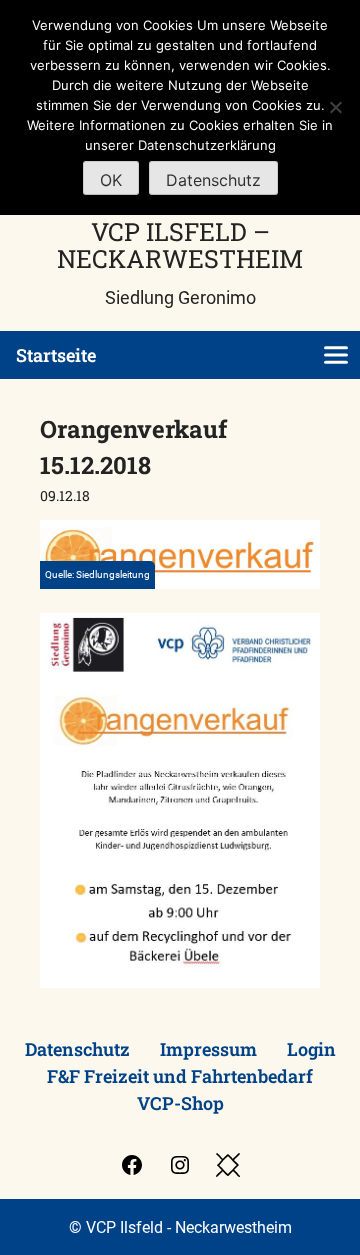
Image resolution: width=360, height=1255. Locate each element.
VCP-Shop (180, 1103)
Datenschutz (77, 1049)
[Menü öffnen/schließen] (336, 355)
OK (111, 180)
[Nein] (335, 107)
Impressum (208, 1049)
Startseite (56, 355)
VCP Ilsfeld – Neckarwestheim (180, 245)
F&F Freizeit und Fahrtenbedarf (180, 1076)
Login (311, 1049)
